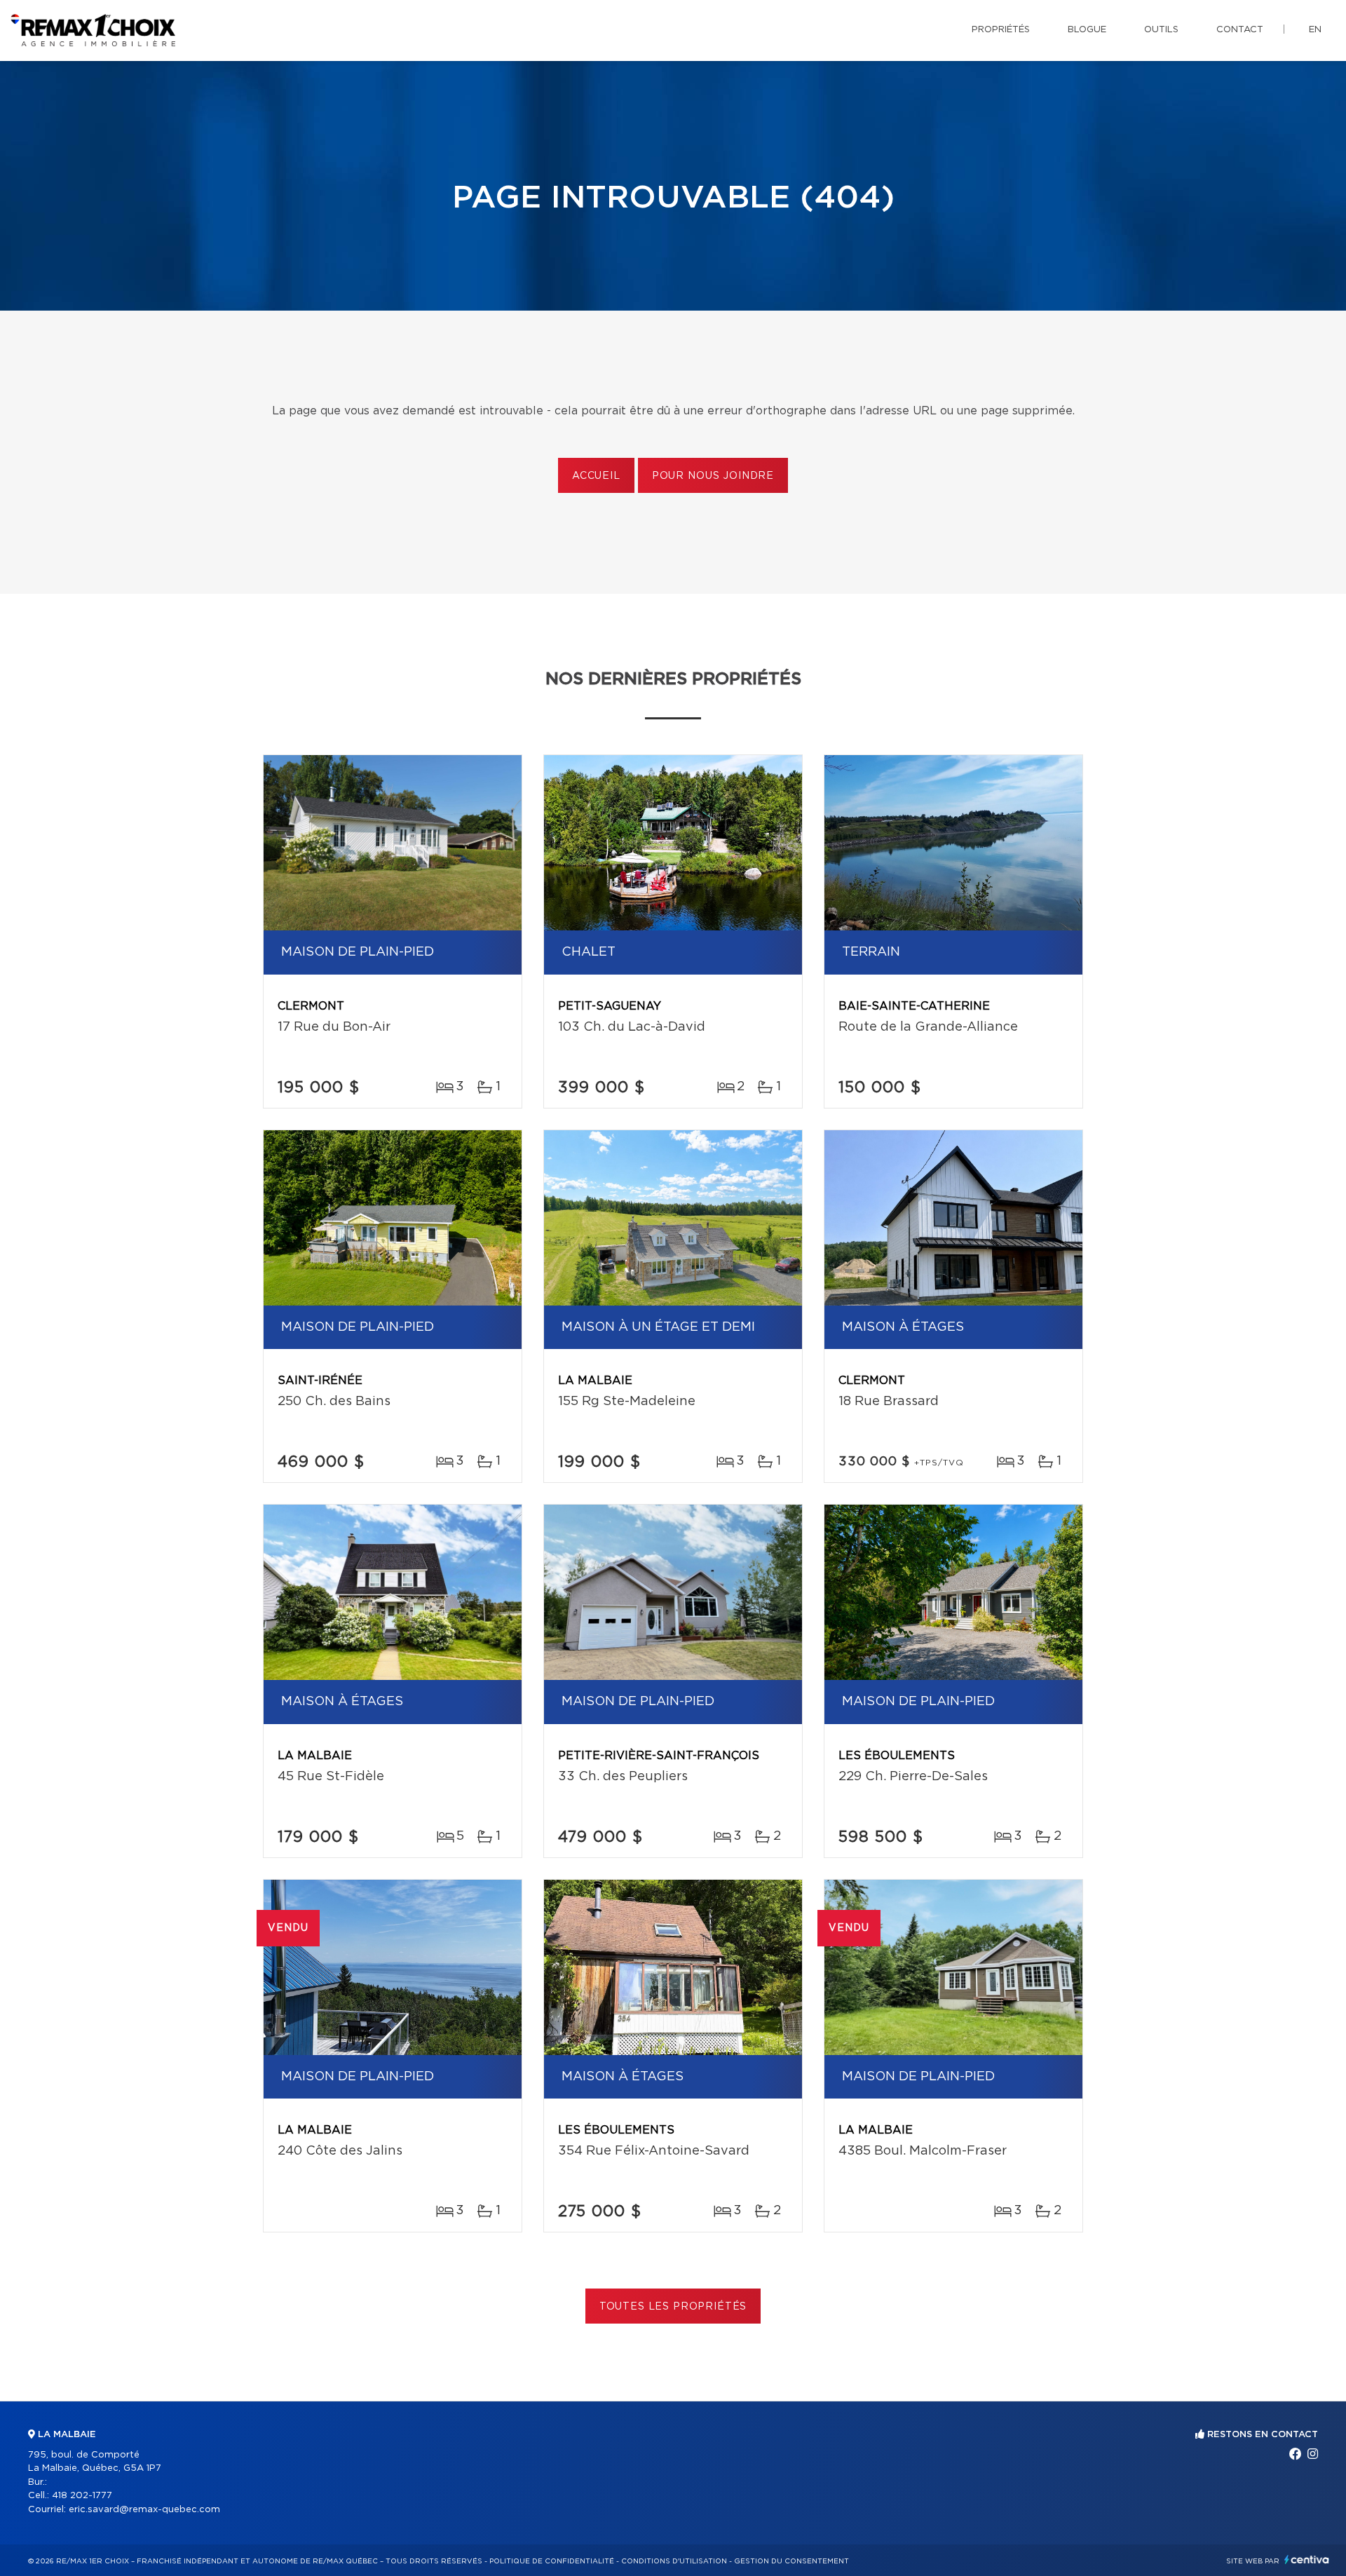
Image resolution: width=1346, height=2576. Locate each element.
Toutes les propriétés (673, 2307)
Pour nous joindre (713, 476)
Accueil (596, 476)
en (1315, 30)
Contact (1240, 30)
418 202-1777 (82, 2496)
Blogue (1087, 30)
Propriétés (1001, 30)
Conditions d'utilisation (674, 2561)
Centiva (1307, 2560)
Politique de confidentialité (552, 2561)
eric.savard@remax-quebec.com (144, 2510)
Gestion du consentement (791, 2561)
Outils (1161, 30)
